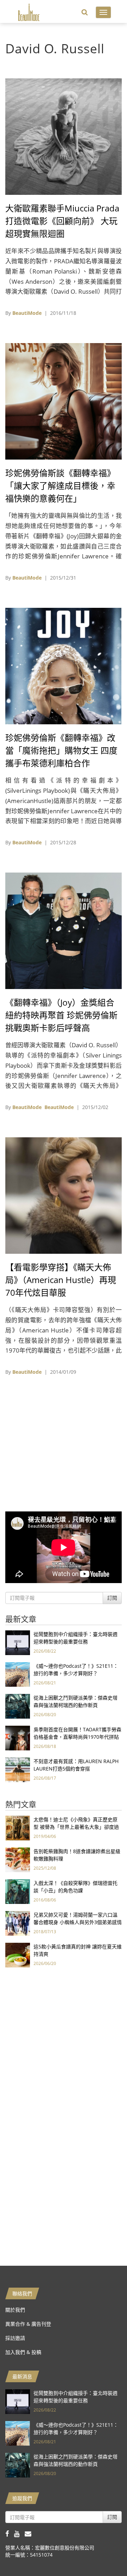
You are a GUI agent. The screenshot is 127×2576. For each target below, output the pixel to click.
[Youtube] (19, 2533)
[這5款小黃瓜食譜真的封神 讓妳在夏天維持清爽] (18, 1955)
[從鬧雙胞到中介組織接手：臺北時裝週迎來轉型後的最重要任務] (18, 1642)
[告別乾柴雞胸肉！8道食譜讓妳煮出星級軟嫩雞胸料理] (18, 1859)
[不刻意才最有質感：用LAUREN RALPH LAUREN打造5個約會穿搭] (18, 1769)
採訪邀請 (15, 2338)
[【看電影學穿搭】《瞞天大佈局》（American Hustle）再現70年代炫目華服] (64, 1195)
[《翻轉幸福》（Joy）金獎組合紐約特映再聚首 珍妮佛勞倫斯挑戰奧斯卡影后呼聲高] (64, 930)
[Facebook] (10, 2533)
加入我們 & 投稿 (23, 2352)
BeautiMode (27, 313)
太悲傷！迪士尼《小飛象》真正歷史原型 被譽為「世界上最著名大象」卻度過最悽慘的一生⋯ (76, 1827)
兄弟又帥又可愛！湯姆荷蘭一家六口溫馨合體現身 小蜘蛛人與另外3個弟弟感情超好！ (78, 1922)
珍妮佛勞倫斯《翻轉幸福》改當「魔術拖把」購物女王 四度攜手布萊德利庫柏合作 (61, 750)
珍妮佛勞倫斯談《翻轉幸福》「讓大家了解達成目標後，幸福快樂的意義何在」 (60, 486)
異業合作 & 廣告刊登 (28, 2324)
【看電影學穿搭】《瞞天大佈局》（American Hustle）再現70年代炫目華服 (61, 1280)
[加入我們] (30, 2533)
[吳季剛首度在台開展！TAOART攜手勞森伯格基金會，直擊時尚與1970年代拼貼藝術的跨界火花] (18, 1738)
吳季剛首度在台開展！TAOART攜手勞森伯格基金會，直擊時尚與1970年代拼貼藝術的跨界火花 (77, 1737)
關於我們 (15, 2310)
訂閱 (112, 1598)
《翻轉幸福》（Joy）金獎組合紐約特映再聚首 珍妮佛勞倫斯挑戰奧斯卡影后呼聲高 (61, 1015)
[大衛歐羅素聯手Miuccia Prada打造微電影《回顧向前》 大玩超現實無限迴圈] (64, 136)
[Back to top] (104, 2553)
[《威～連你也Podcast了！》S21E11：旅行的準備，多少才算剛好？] (18, 1674)
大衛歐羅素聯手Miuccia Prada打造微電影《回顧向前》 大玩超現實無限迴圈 (62, 221)
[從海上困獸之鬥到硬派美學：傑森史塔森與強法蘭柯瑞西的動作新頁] (18, 1706)
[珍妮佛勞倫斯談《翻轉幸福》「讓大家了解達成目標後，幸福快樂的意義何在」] (64, 401)
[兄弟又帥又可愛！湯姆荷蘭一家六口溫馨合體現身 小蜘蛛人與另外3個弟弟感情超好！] (18, 1923)
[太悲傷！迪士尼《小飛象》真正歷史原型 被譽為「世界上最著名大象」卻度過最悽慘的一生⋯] (18, 1828)
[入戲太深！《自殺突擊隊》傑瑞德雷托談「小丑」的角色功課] (18, 1891)
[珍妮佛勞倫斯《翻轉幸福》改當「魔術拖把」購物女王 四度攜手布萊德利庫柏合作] (64, 666)
